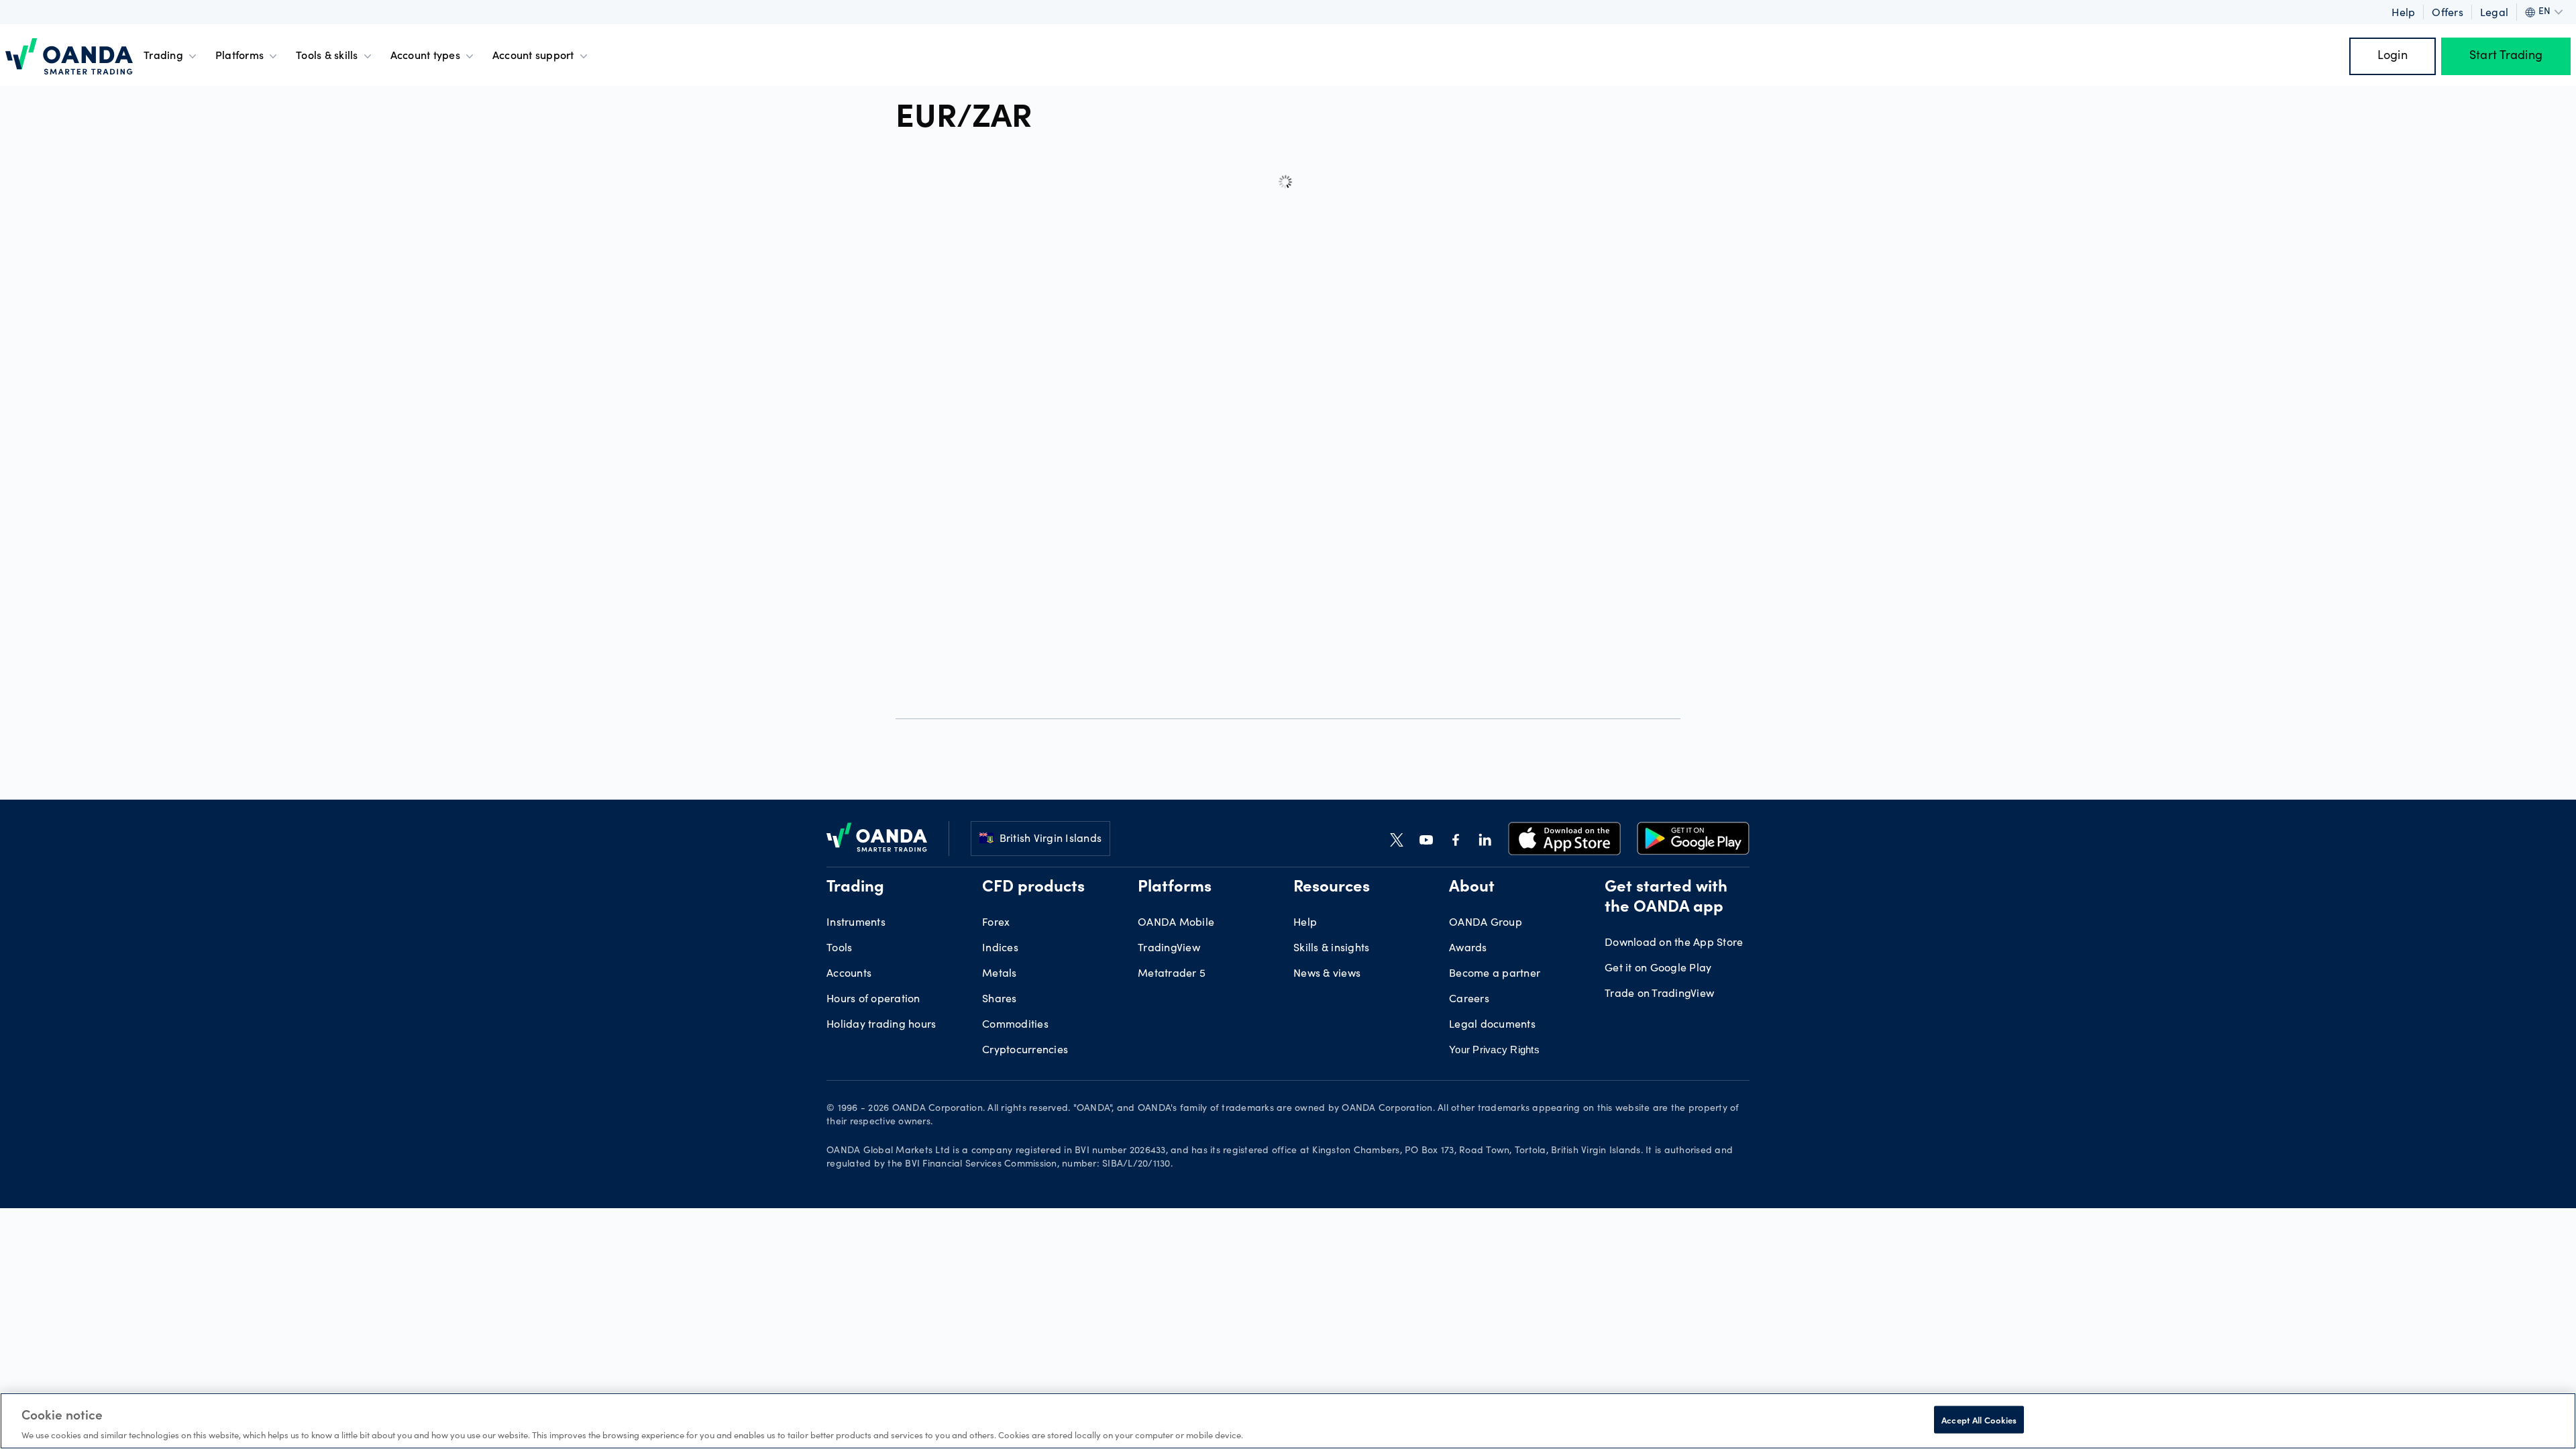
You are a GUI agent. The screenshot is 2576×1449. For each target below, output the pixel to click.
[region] (1288, 1421)
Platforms (239, 56)
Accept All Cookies (1979, 1419)
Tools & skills (327, 56)
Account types (425, 56)
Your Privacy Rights (1494, 1050)
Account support (533, 56)
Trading (163, 56)
